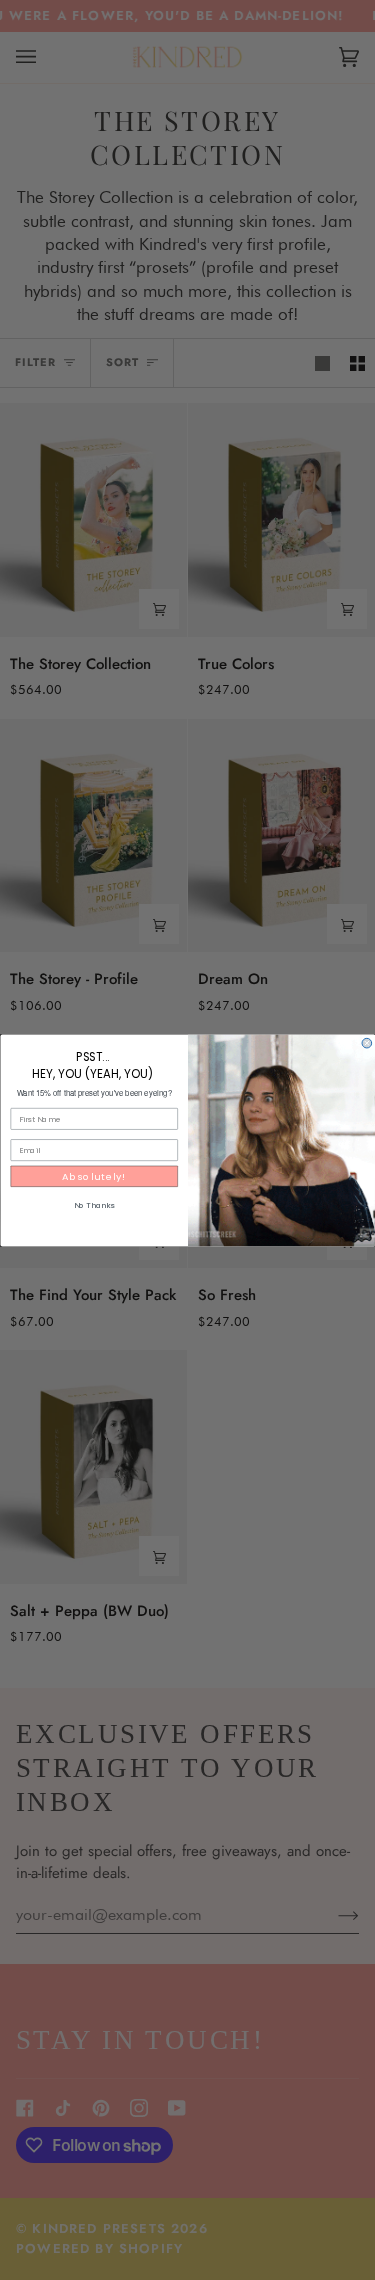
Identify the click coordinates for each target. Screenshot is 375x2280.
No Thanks (93, 1204)
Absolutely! (94, 1175)
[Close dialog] (367, 1043)
